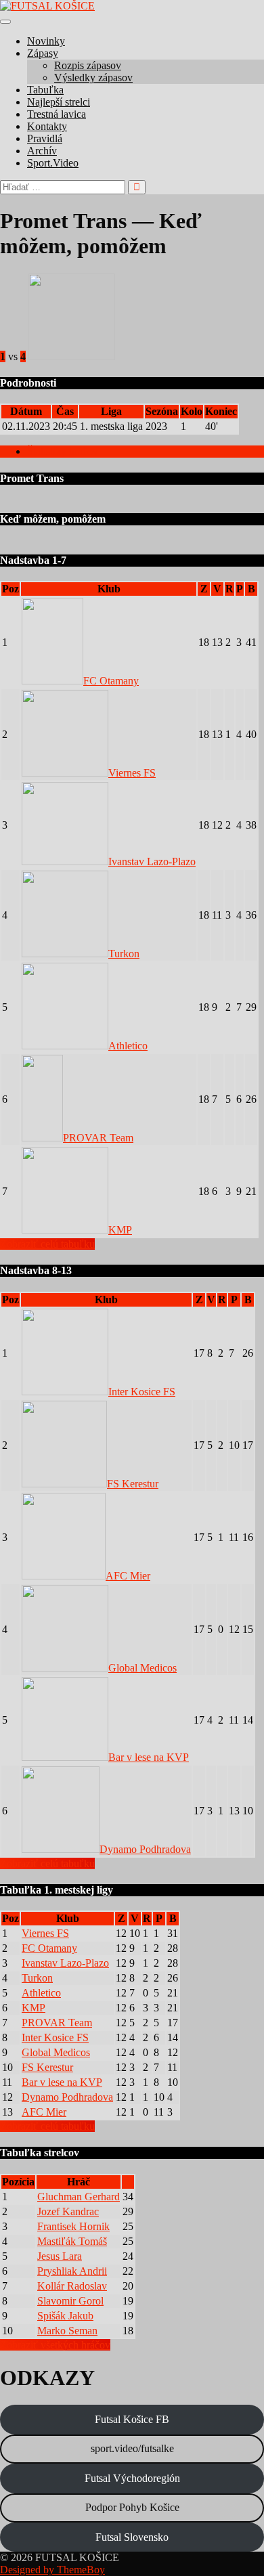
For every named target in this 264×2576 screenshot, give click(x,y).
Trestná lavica (57, 114)
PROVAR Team (98, 1138)
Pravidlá (45, 138)
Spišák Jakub (65, 2316)
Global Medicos (142, 1668)
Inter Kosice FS (142, 1392)
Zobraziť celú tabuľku (47, 1244)
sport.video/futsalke (132, 2448)
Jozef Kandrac (68, 2211)
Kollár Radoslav (72, 2286)
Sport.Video (53, 163)
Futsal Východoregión (132, 2478)
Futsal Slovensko (132, 2537)
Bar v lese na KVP (149, 1757)
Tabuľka (45, 90)
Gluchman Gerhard (79, 2197)
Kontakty (47, 126)
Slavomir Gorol (70, 2301)
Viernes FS (132, 773)
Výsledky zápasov (93, 78)
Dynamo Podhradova (145, 1849)
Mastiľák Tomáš (72, 2241)
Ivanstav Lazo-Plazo (152, 861)
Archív (42, 151)
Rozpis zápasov (88, 65)
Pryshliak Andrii (72, 2271)
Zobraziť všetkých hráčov (55, 2345)
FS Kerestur (133, 1484)
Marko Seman (67, 2331)
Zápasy (43, 53)
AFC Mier (128, 1576)
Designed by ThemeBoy (52, 2570)
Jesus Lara (60, 2256)
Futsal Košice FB (132, 2419)
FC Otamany (111, 681)
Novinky (46, 41)
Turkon (124, 954)
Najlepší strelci (59, 102)
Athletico (128, 1046)
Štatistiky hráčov (63, 451)
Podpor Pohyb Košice (132, 2507)
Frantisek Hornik (73, 2226)
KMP (120, 1230)
